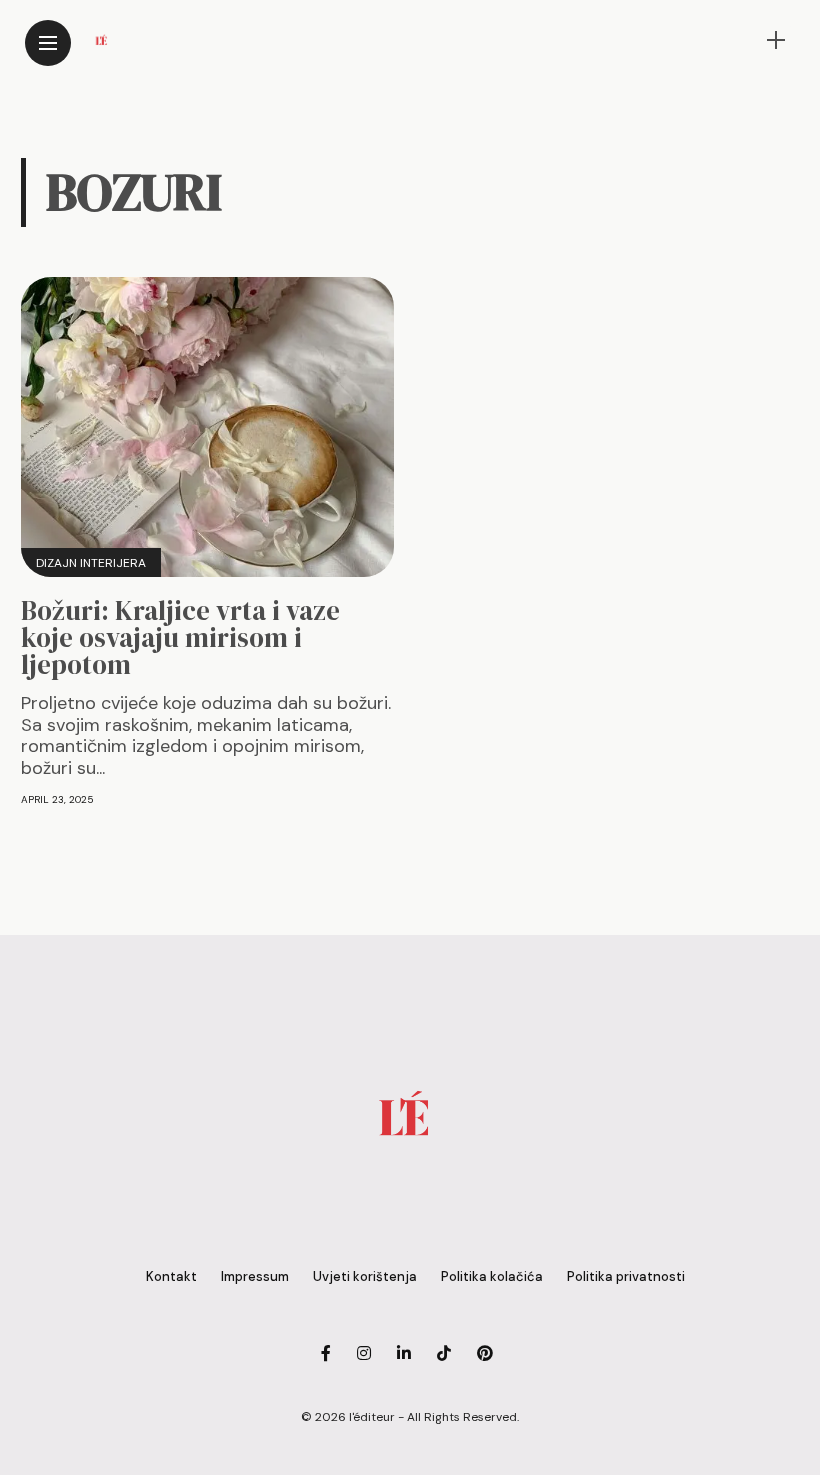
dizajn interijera (91, 563)
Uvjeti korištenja (365, 1276)
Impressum (255, 1276)
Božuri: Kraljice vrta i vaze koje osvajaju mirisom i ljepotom (180, 637)
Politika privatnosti (626, 1276)
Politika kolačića (492, 1276)
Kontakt (171, 1276)
